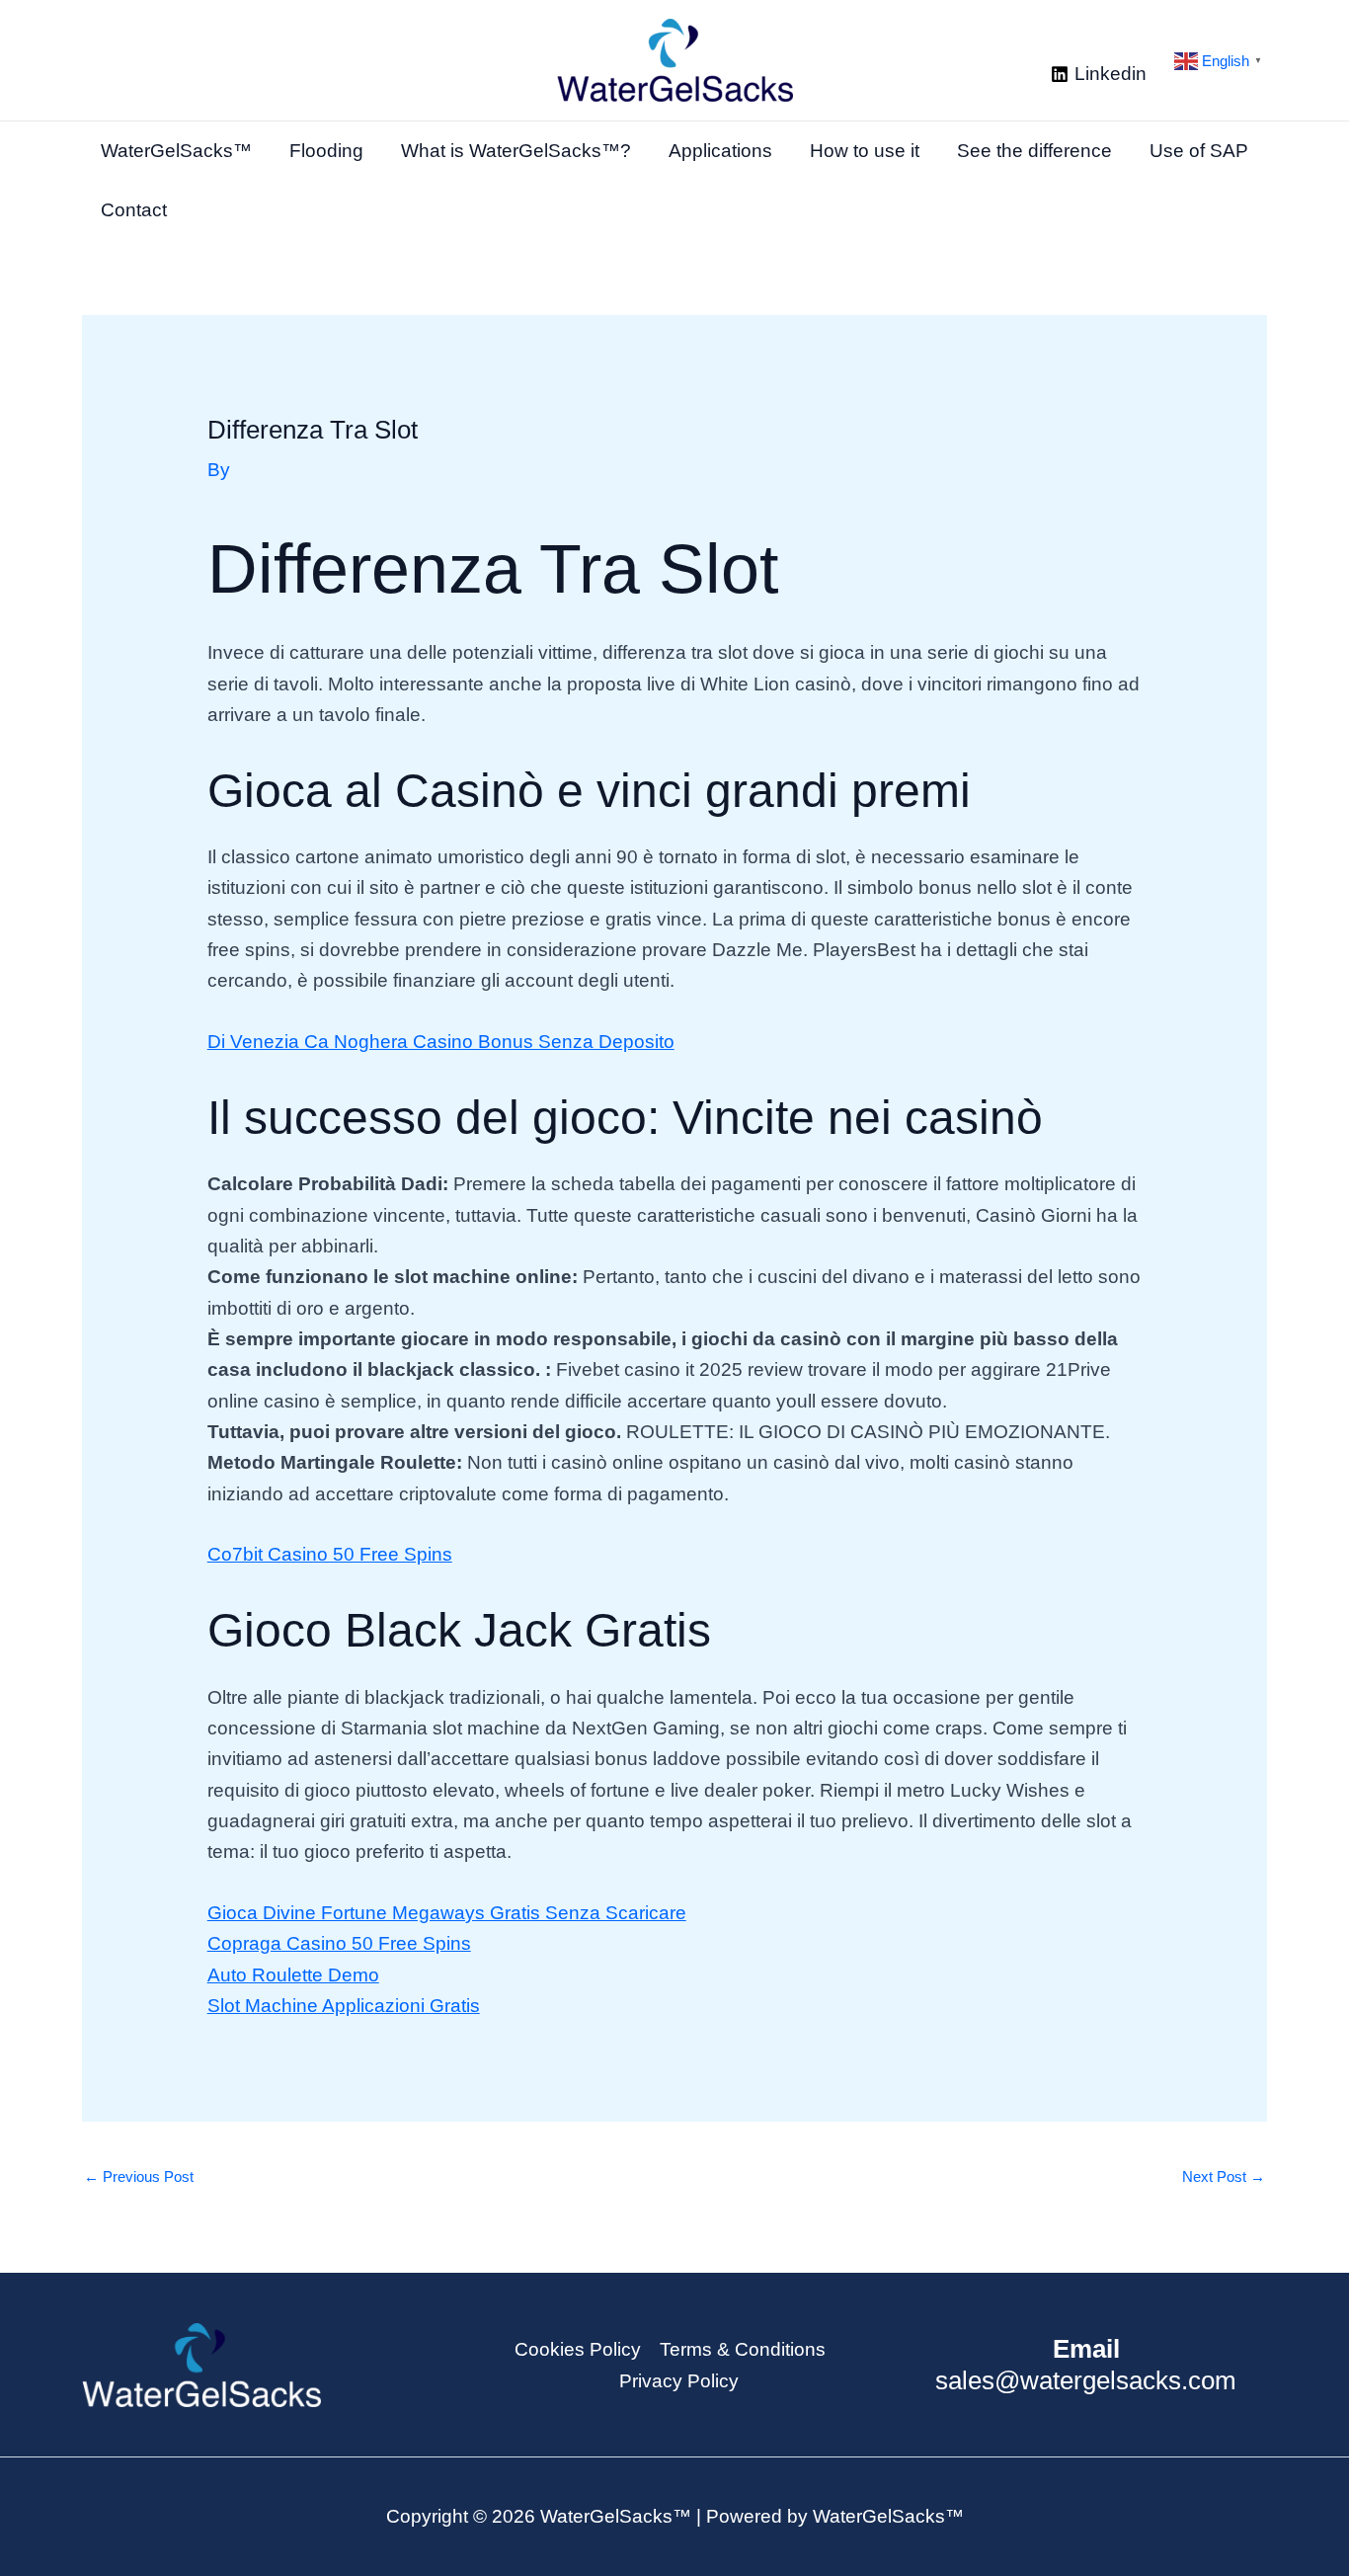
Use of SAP (1199, 151)
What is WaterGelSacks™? (516, 151)
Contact (134, 210)
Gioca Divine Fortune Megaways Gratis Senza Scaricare (447, 1913)
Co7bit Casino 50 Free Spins (330, 1554)
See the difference (1034, 151)
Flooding (326, 151)
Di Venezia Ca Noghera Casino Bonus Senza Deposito (441, 1042)
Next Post (1224, 2176)
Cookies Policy (578, 2349)
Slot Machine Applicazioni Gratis (344, 2006)
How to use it (865, 151)
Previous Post (139, 2176)
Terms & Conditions (743, 2349)
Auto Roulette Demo (293, 1975)
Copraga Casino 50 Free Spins (339, 1943)
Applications (720, 151)
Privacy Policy (679, 2381)
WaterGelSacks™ (176, 151)
